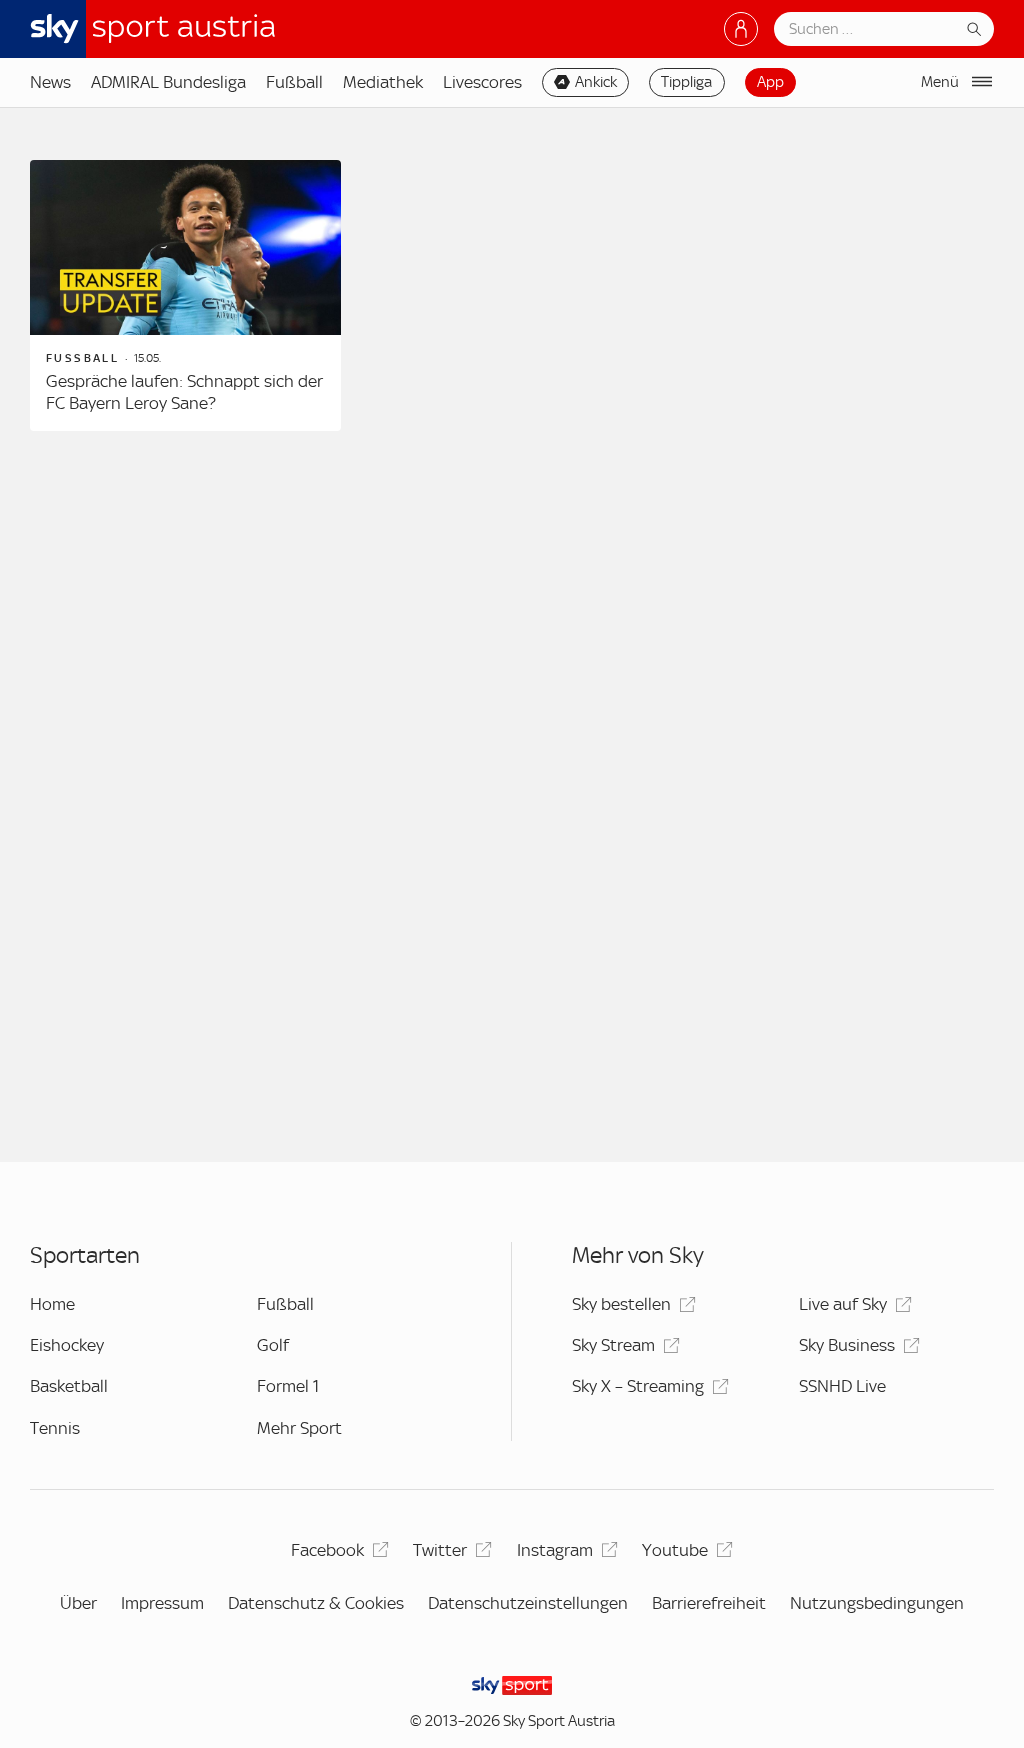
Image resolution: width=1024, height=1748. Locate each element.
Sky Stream (613, 1345)
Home (52, 1304)
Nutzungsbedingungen (877, 1603)
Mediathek (383, 82)
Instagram (555, 1550)
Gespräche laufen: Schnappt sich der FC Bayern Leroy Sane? (184, 392)
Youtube (675, 1550)
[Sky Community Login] (741, 29)
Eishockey (67, 1345)
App (770, 82)
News (50, 82)
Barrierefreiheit (709, 1603)
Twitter (440, 1550)
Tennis (55, 1428)
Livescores (482, 82)
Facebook (327, 1550)
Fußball (294, 82)
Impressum (162, 1603)
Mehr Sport (299, 1428)
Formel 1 (288, 1386)
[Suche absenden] (974, 29)
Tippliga (686, 82)
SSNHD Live (842, 1386)
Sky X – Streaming (638, 1386)
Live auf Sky (843, 1304)
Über (78, 1603)
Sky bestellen (621, 1304)
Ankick (596, 82)
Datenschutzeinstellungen (528, 1603)
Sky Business (847, 1345)
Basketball (69, 1386)
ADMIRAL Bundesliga (168, 82)
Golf (273, 1345)
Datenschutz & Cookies (316, 1603)
